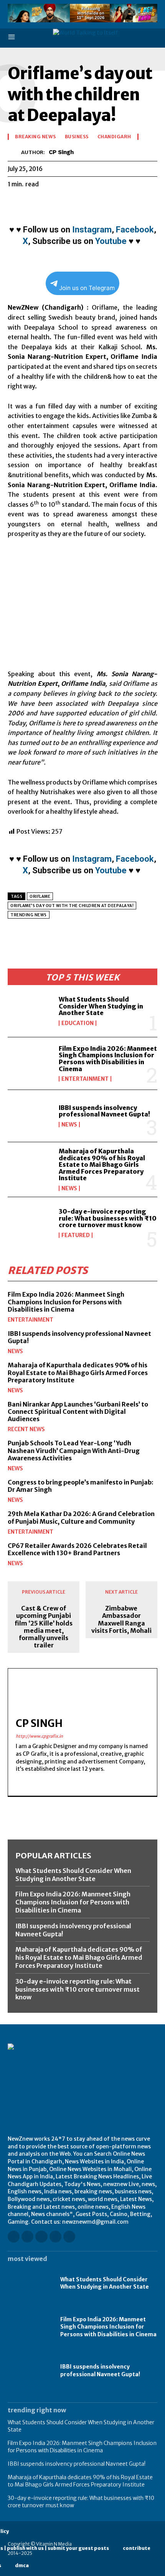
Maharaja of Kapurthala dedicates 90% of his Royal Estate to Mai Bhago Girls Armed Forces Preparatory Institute (102, 1164)
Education (78, 1023)
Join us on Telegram (87, 288)
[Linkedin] (68, 203)
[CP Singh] (14, 152)
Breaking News (35, 137)
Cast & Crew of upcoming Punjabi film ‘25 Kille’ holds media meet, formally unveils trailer (44, 1627)
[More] (139, 203)
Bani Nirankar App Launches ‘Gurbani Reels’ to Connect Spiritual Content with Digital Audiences (78, 1412)
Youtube (111, 241)
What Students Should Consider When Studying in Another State (101, 1006)
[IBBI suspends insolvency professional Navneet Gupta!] (30, 1116)
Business (77, 137)
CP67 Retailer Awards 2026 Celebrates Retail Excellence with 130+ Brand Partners (77, 1549)
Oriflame (40, 897)
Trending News (29, 915)
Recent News (26, 1429)
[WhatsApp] (51, 203)
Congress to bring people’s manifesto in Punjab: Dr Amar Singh (81, 1486)
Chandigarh (114, 137)
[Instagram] (27, 2237)
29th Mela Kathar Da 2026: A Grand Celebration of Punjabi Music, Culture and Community (81, 1517)
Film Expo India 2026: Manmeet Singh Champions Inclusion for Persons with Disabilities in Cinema (108, 1059)
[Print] (104, 203)
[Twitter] (33, 203)
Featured (76, 1235)
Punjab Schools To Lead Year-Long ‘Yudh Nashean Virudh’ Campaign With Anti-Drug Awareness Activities (74, 1450)
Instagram (92, 230)
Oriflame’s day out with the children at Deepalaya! (72, 906)
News (69, 1125)
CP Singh (61, 152)
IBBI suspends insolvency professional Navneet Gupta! (104, 1111)
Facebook (135, 230)
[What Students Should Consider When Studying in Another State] (30, 1011)
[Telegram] (121, 203)
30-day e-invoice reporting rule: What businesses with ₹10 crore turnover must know (108, 1218)
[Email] (86, 203)
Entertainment (85, 1079)
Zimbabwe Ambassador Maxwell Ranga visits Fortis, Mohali (121, 1620)
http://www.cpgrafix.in (39, 1736)
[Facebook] (15, 203)
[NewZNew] (105, 38)
